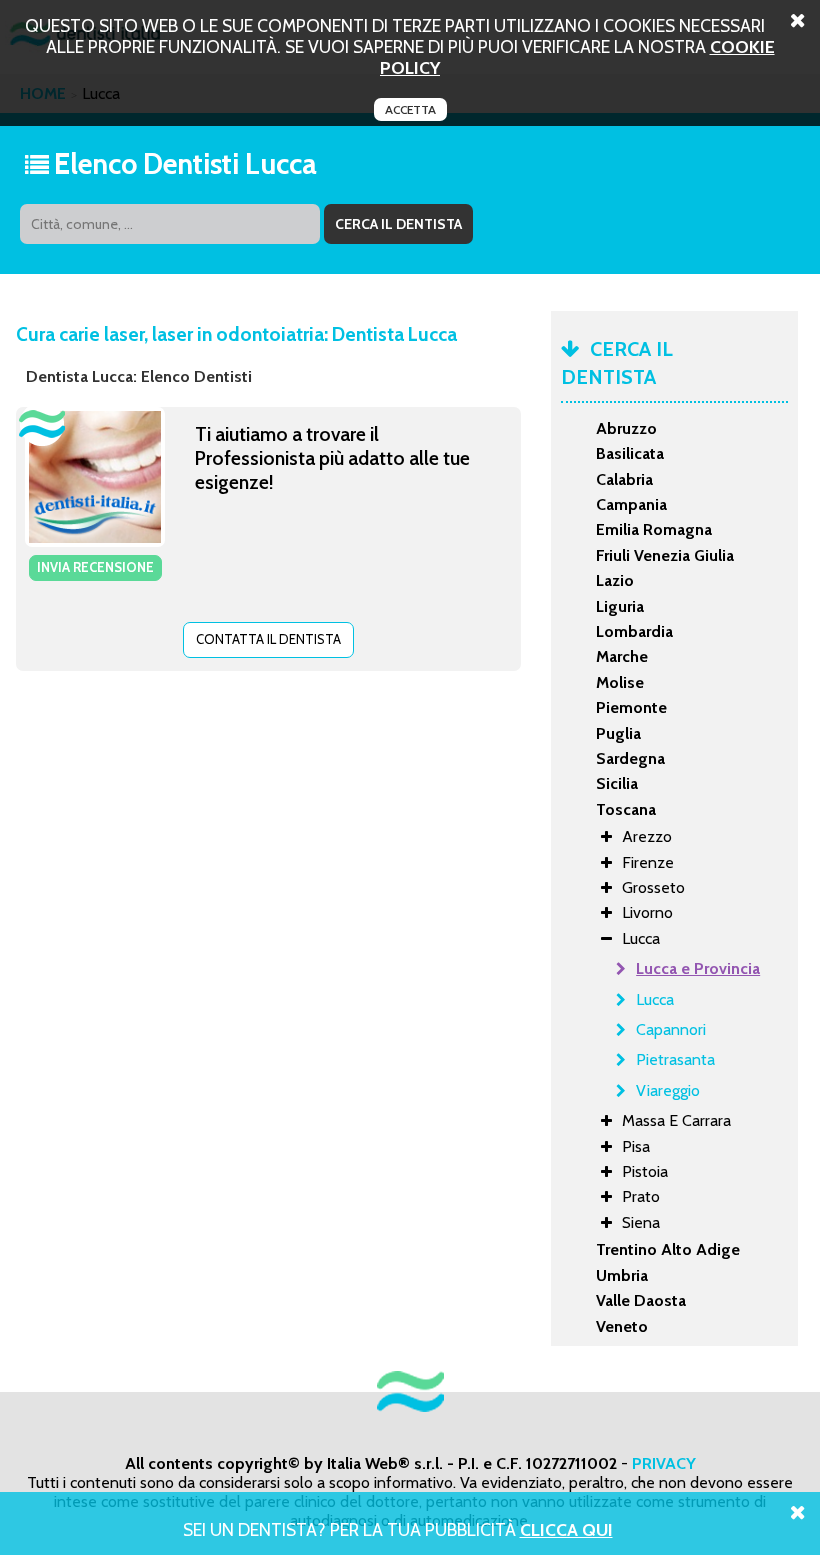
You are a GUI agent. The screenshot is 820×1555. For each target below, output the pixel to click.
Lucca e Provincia (698, 968)
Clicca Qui (566, 1529)
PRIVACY (664, 1463)
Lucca (655, 999)
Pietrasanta (675, 1059)
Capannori (671, 1029)
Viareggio (668, 1090)
